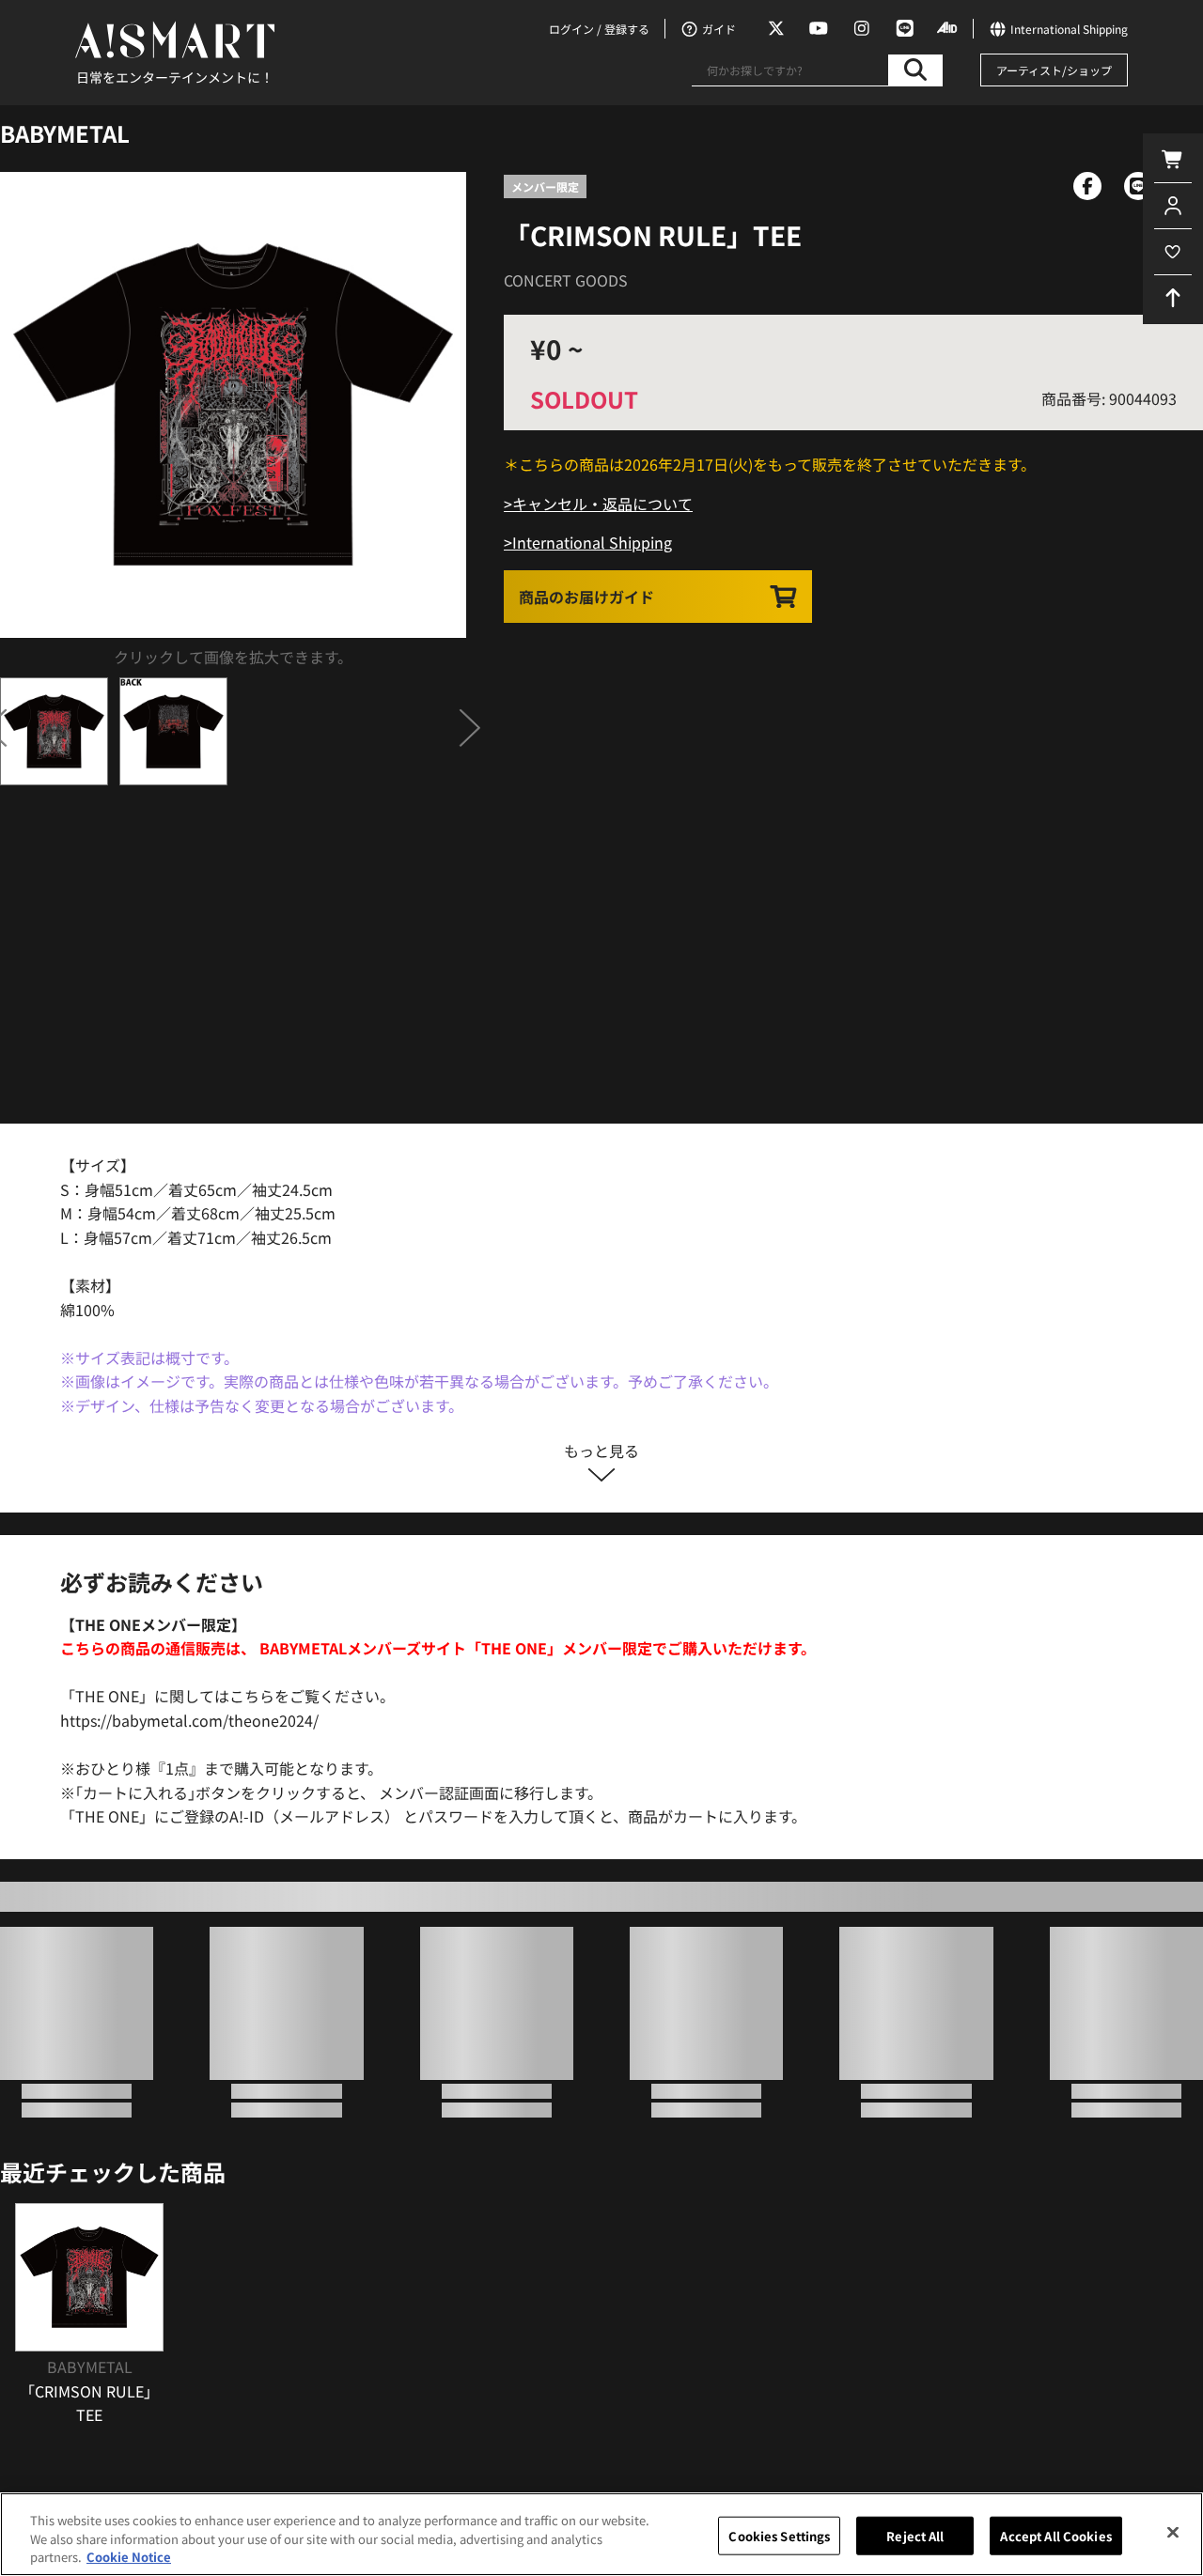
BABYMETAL (65, 133)
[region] (601, 2534)
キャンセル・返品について (602, 504)
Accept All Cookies (1055, 2535)
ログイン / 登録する (599, 29)
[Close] (1173, 2532)
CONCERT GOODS (566, 280)
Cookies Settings (779, 2535)
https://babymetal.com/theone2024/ (189, 1720)
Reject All (915, 2535)
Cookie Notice (129, 2557)
